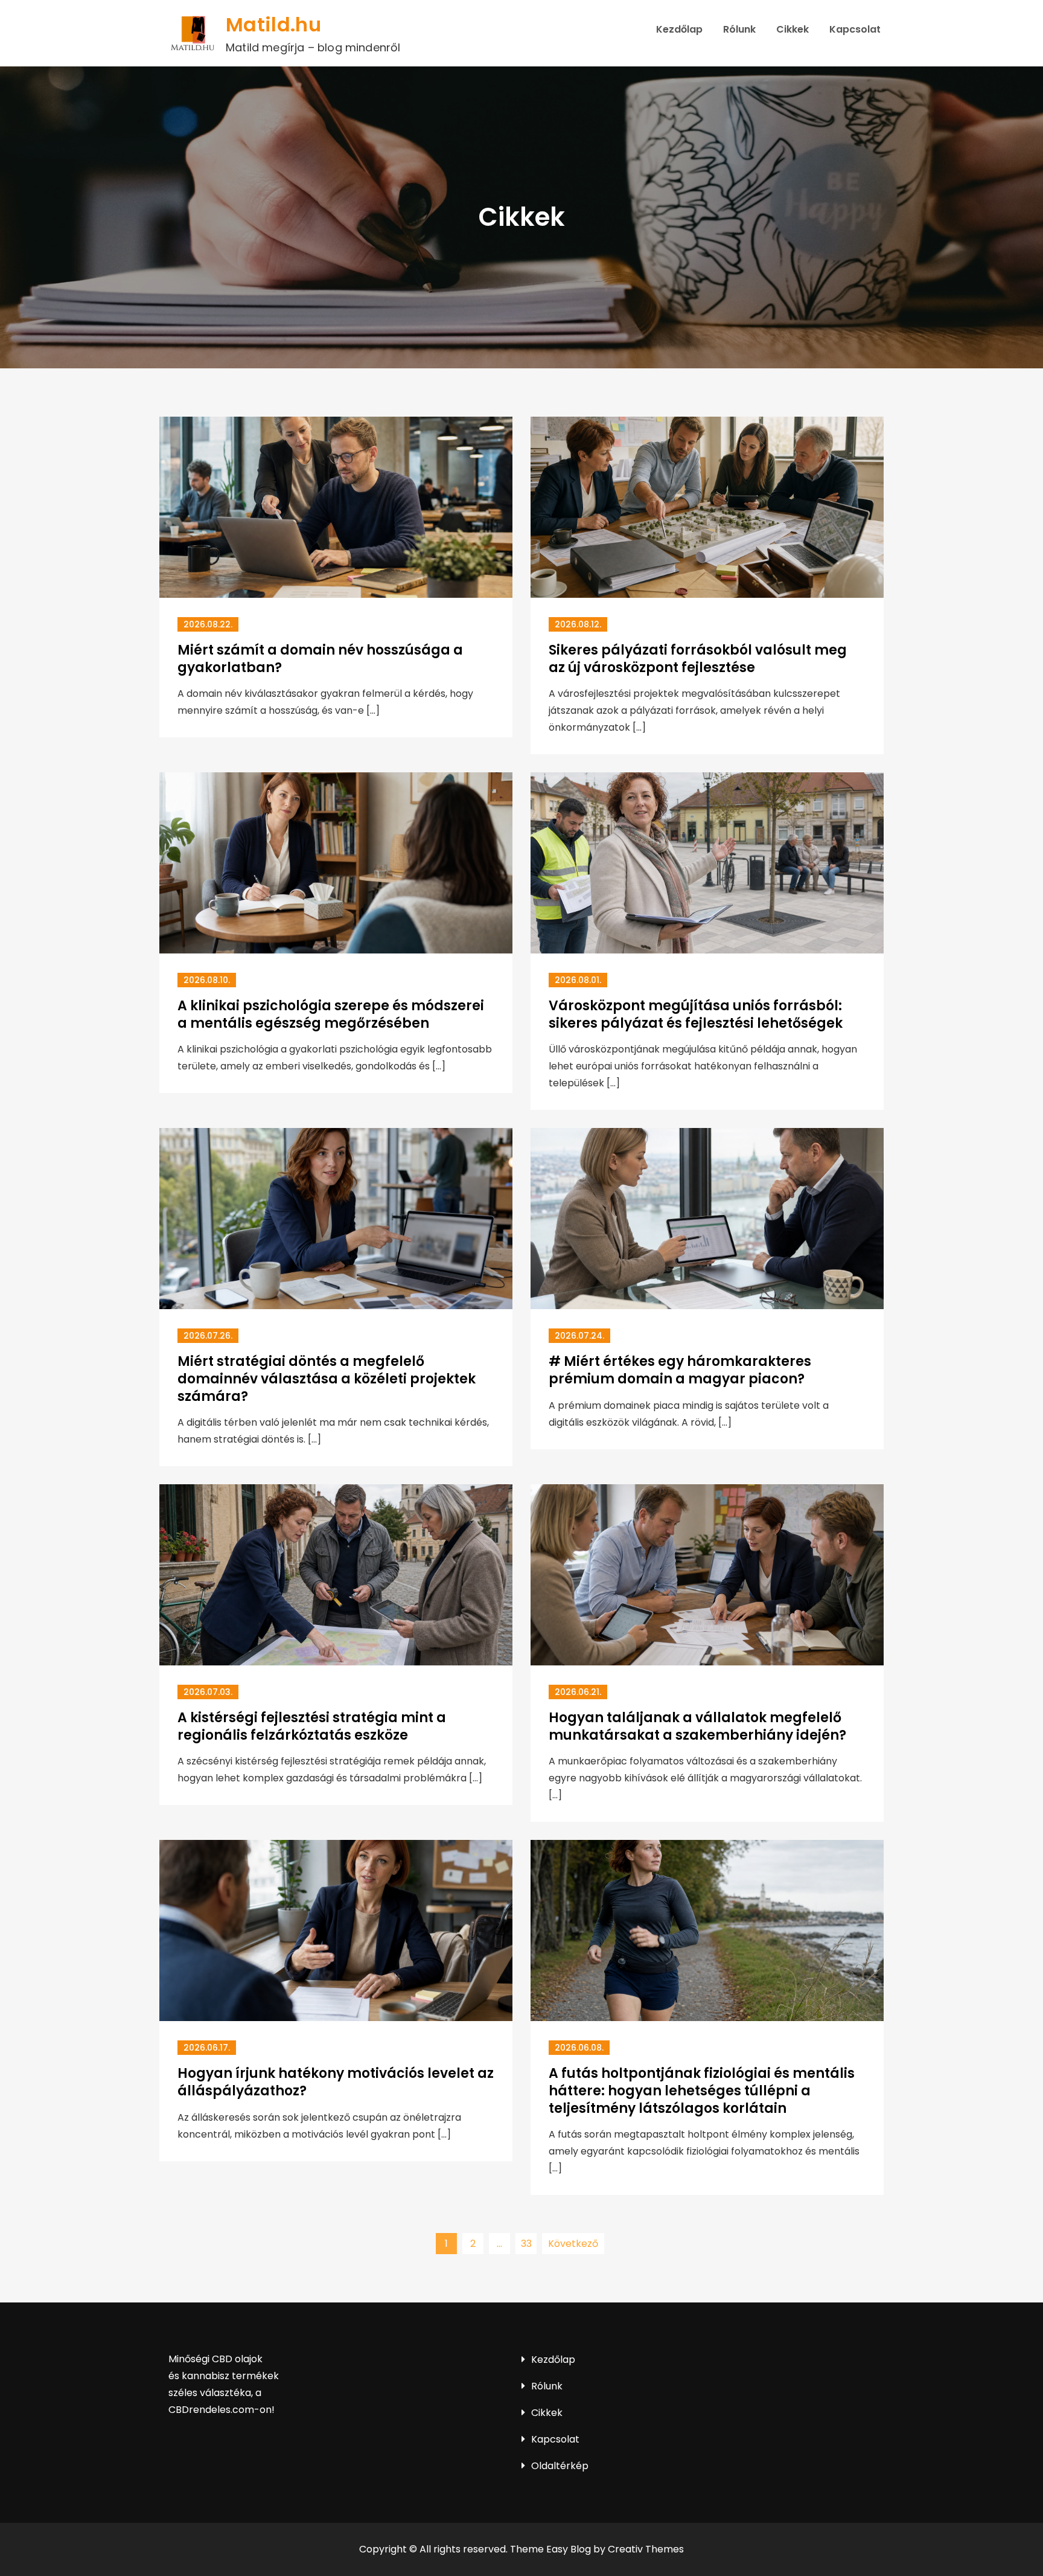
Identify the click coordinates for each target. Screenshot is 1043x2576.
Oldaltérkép (560, 2466)
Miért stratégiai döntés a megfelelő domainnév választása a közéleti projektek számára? (327, 1379)
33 (526, 2244)
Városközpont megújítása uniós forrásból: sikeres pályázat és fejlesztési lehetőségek (696, 1014)
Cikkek (793, 29)
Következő (573, 2244)
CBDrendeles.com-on (220, 2410)
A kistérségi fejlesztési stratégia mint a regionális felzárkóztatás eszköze (312, 1726)
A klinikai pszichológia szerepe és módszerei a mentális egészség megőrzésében (331, 1014)
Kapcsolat (855, 29)
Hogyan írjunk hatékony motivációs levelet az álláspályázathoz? (336, 2082)
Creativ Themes (646, 2549)
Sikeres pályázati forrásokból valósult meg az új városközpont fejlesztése (698, 659)
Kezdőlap (679, 29)
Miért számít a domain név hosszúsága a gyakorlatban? (320, 659)
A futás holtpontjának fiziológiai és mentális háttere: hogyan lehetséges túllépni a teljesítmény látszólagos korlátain (702, 2091)
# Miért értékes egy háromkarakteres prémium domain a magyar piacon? (680, 1370)
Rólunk (739, 29)
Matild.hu (273, 24)
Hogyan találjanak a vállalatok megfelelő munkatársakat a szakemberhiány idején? (697, 1726)
